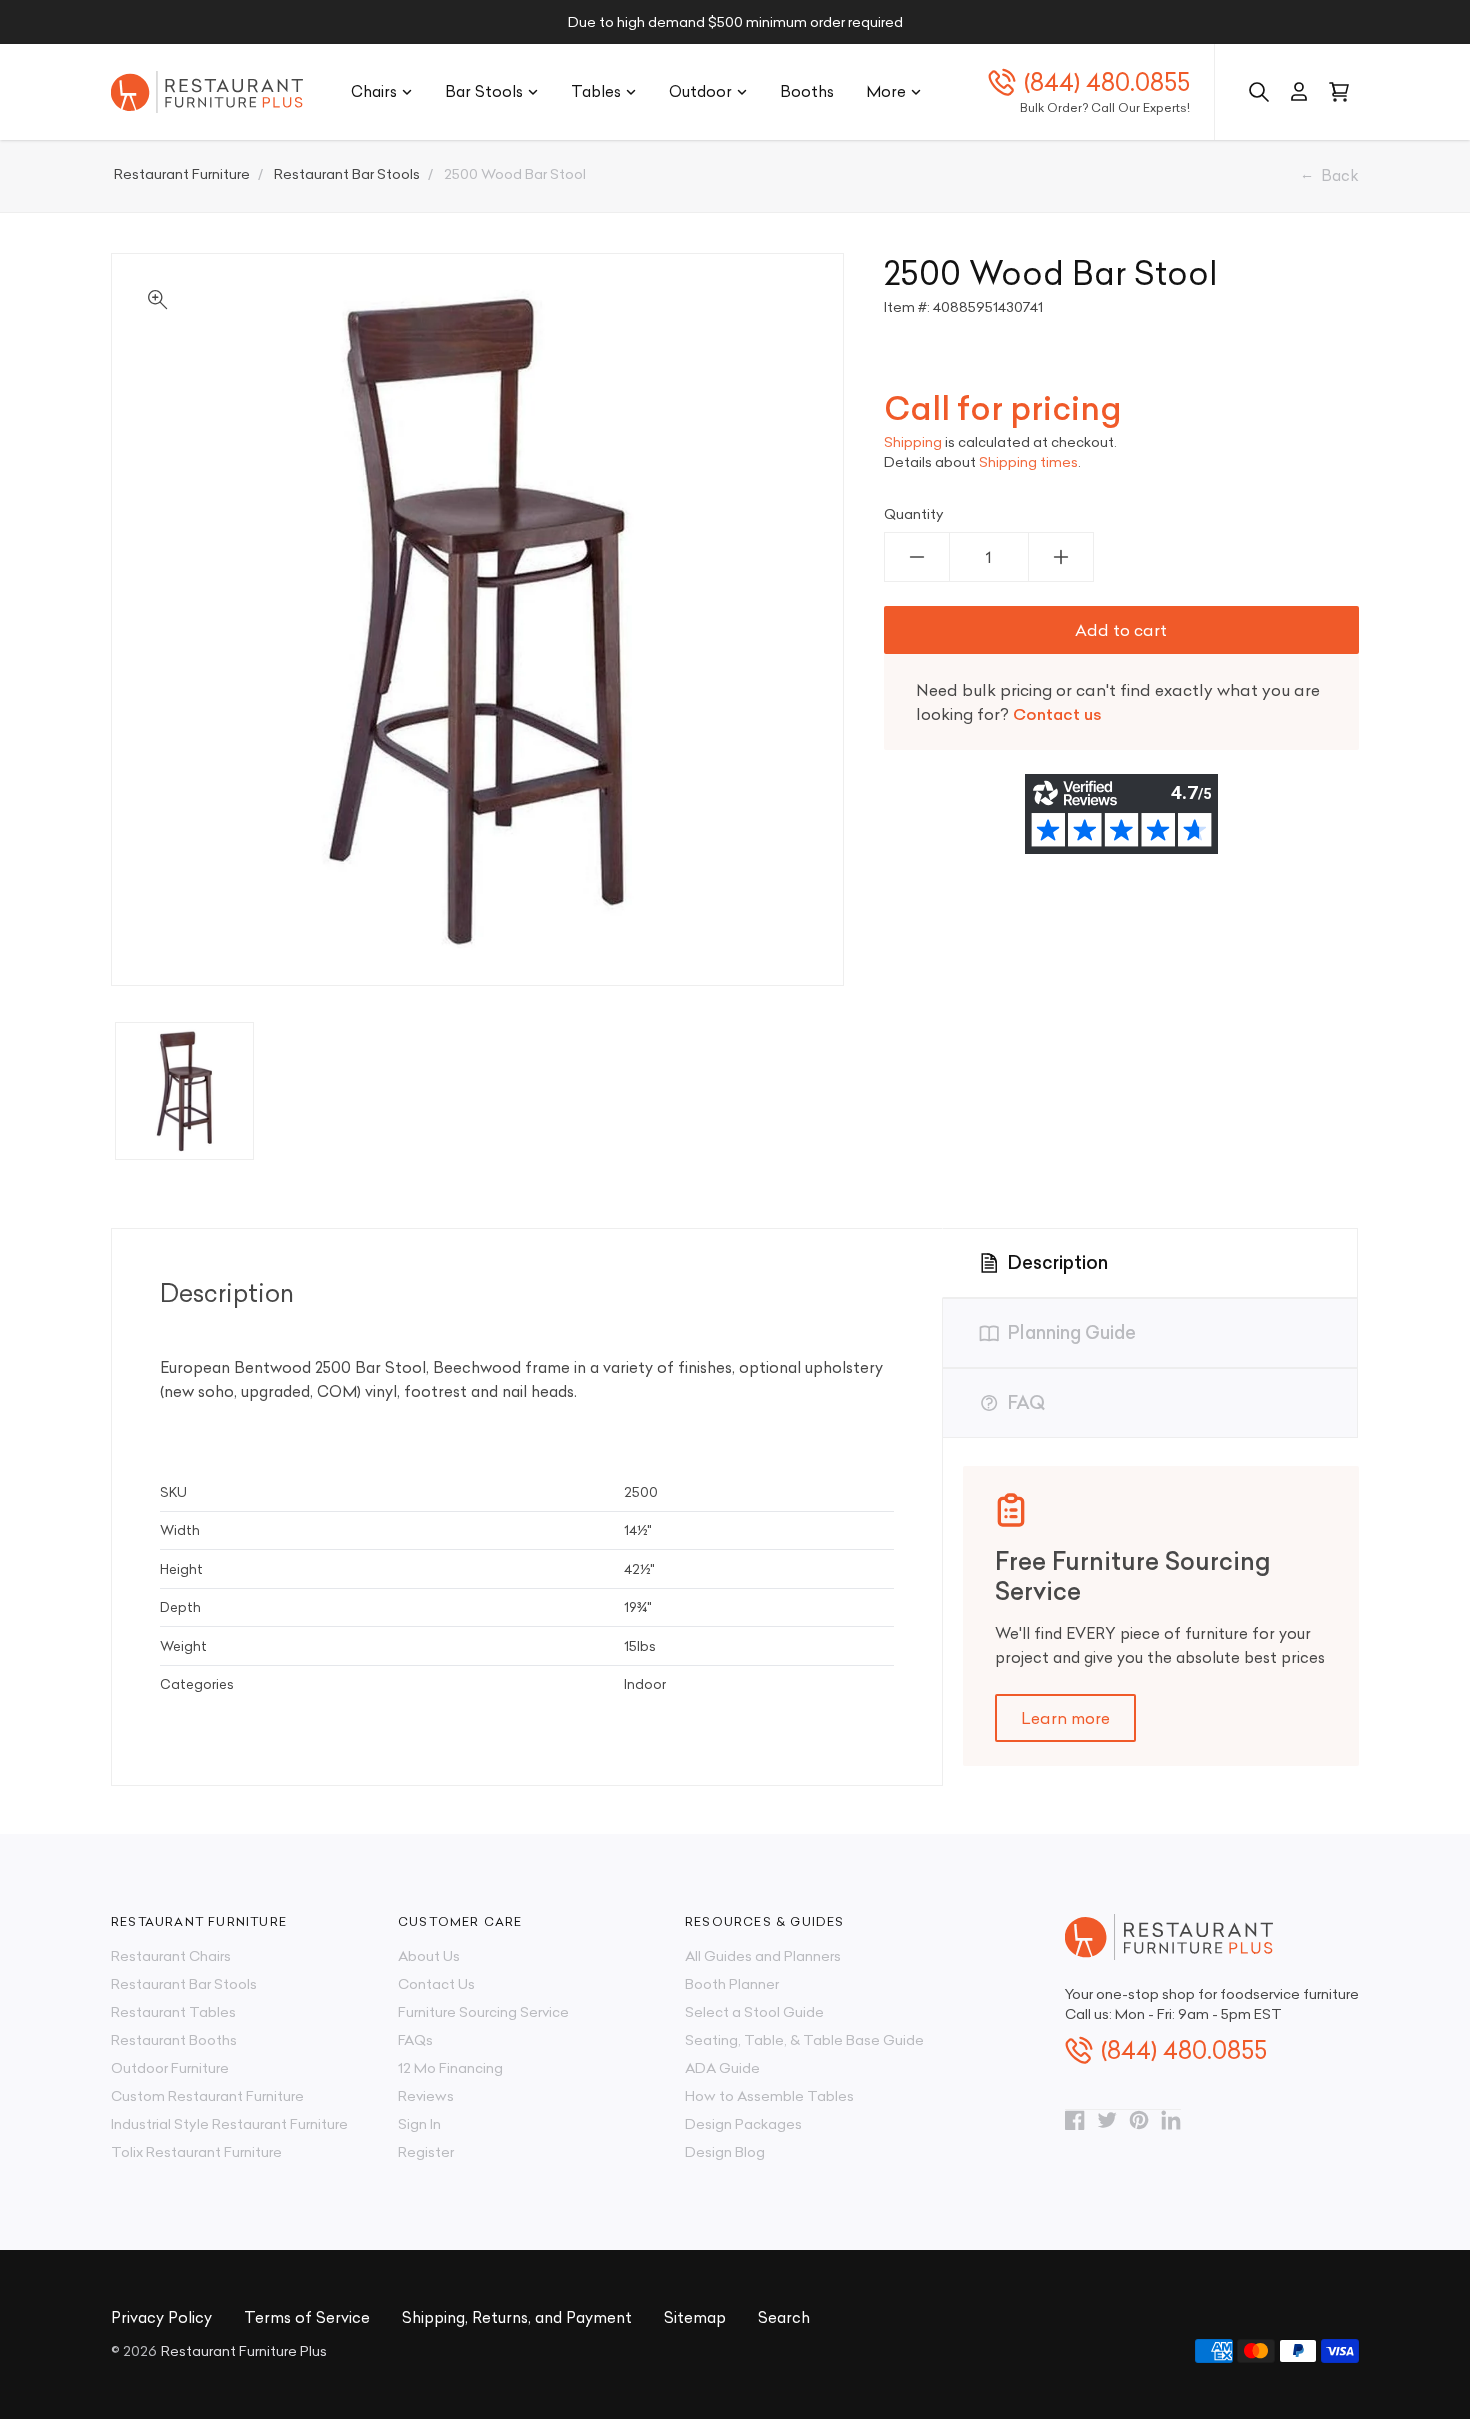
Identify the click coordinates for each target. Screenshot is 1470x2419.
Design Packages (743, 2124)
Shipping (913, 442)
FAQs (415, 2040)
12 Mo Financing (450, 2068)
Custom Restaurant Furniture (207, 2096)
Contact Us (436, 1984)
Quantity (914, 514)
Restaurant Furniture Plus (244, 2351)
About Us (429, 1956)
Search (784, 2317)
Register (426, 2152)
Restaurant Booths (174, 2040)
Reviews (426, 2096)
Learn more (1065, 1718)
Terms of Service (307, 2317)
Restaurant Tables (173, 2012)
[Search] (1259, 92)
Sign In (419, 2124)
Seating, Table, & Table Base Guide (804, 2040)
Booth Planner (732, 1984)
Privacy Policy (161, 2317)
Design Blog (725, 2152)
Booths (807, 91)
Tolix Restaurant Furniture (196, 2152)
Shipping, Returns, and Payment (517, 2317)
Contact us (1057, 714)
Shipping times (1028, 462)
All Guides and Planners (763, 1956)
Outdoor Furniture (170, 2068)
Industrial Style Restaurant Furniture (229, 2124)
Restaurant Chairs (171, 1956)
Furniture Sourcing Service (483, 2012)
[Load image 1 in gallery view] (184, 1091)
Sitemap (695, 2317)
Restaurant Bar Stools (184, 1984)
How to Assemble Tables (769, 2096)
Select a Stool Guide (754, 2012)
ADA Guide (722, 2068)
